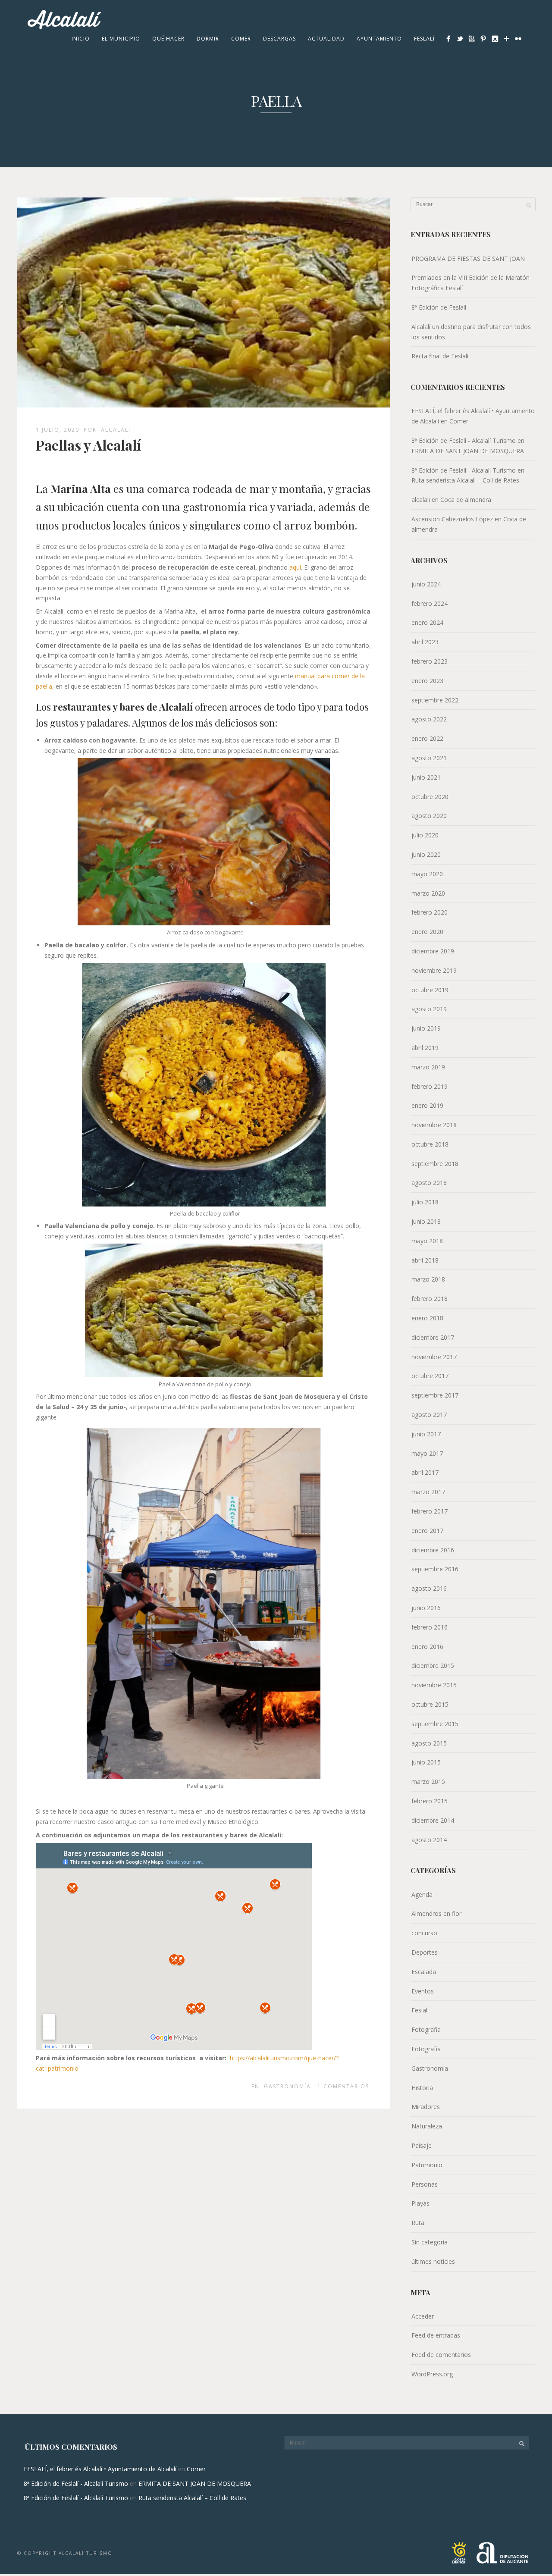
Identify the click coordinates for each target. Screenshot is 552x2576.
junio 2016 (426, 1608)
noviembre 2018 (434, 1125)
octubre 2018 (430, 1144)
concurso (424, 1933)
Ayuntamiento (379, 39)
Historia (422, 2088)
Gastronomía (287, 2086)
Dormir (208, 39)
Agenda (422, 1894)
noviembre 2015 (434, 1685)
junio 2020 (426, 854)
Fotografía (426, 2049)
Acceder (423, 2316)
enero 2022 (427, 738)
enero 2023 (427, 681)
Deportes (425, 1952)
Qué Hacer (168, 39)
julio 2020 (425, 835)
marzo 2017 (428, 1492)
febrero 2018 (430, 1299)
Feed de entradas (436, 2335)
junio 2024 (426, 584)
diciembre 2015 (433, 1666)
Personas (425, 2184)
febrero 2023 (430, 661)
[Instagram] (495, 39)
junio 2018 (426, 1221)
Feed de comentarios (441, 2355)
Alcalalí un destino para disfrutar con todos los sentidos (471, 332)
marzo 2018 (428, 1279)
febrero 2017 (430, 1511)
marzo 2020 (428, 893)
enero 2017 (427, 1531)
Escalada (424, 1972)
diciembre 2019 (433, 951)
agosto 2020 (429, 816)
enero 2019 (427, 1105)
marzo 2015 (428, 1782)
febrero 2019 (430, 1086)
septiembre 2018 (435, 1164)
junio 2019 (426, 1028)
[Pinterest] (483, 39)
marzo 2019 (428, 1067)
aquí (295, 567)
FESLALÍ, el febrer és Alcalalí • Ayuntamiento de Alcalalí (100, 2469)
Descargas (279, 39)
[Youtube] (472, 39)
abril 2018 (425, 1260)
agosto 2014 (429, 1840)
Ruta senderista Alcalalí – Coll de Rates (465, 480)
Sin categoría (430, 2242)
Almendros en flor (436, 1913)
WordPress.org (432, 2374)
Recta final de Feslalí (440, 356)
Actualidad (326, 39)
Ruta (418, 2223)
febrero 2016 (430, 1627)
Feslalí (424, 39)
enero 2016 (427, 1647)
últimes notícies (433, 2261)
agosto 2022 (429, 719)
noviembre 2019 (434, 970)
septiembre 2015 (435, 1724)
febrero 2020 (430, 912)
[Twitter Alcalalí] (460, 39)
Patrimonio (427, 2165)
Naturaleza (427, 2126)
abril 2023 (425, 642)
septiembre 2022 (435, 700)
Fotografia (426, 2029)
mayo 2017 (427, 1453)
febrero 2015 (430, 1801)
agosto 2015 (429, 1743)
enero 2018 (427, 1318)
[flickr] (518, 39)
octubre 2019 (430, 990)
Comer (241, 39)
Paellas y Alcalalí (88, 445)
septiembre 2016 (435, 1569)
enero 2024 (427, 622)
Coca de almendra (466, 500)
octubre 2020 (430, 797)
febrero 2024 (430, 603)
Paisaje (422, 2145)
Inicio (81, 39)
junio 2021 (426, 777)
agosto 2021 (429, 758)
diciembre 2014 (433, 1820)
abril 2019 (425, 1048)
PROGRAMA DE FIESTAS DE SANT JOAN (468, 259)
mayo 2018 (427, 1241)
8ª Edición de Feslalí (439, 307)
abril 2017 (425, 1472)
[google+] (507, 39)
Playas (420, 2203)
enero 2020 (427, 932)
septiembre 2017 (435, 1395)
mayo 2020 (427, 874)
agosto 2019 (429, 1009)
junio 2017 (426, 1434)
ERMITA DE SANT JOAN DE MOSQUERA (468, 451)
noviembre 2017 (434, 1357)
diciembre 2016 (433, 1550)
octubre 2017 (430, 1376)
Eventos (423, 1991)
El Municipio (121, 39)
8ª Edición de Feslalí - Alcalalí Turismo (464, 440)
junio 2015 (426, 1762)
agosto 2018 (429, 1183)
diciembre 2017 (433, 1337)
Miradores (426, 2107)
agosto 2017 (429, 1415)
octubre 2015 (430, 1704)
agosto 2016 (429, 1588)
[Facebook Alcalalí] (448, 39)
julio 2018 (425, 1202)
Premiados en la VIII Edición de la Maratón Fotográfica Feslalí (470, 283)
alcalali (116, 430)
